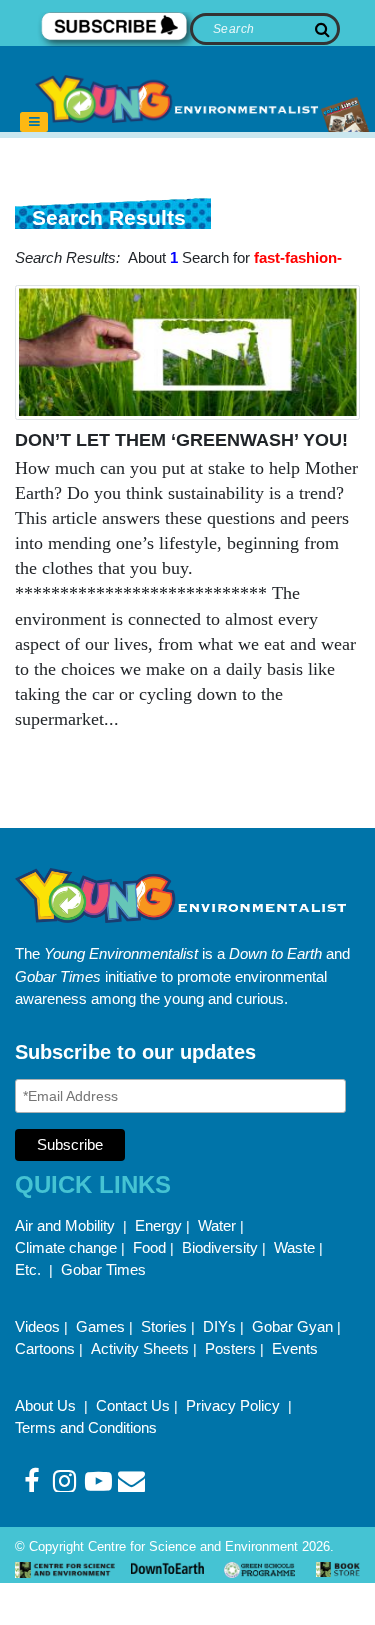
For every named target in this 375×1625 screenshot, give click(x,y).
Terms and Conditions (86, 1427)
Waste (294, 1247)
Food (149, 1247)
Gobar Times (103, 1269)
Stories (164, 1326)
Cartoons (45, 1348)
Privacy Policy (235, 1405)
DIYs (219, 1326)
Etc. (28, 1269)
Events (295, 1348)
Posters (230, 1348)
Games (100, 1326)
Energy (158, 1225)
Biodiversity (220, 1247)
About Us (47, 1405)
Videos (37, 1326)
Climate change (66, 1247)
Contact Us (133, 1405)
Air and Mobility (67, 1225)
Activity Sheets (140, 1348)
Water (217, 1225)
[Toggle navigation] (34, 122)
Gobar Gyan (292, 1326)
